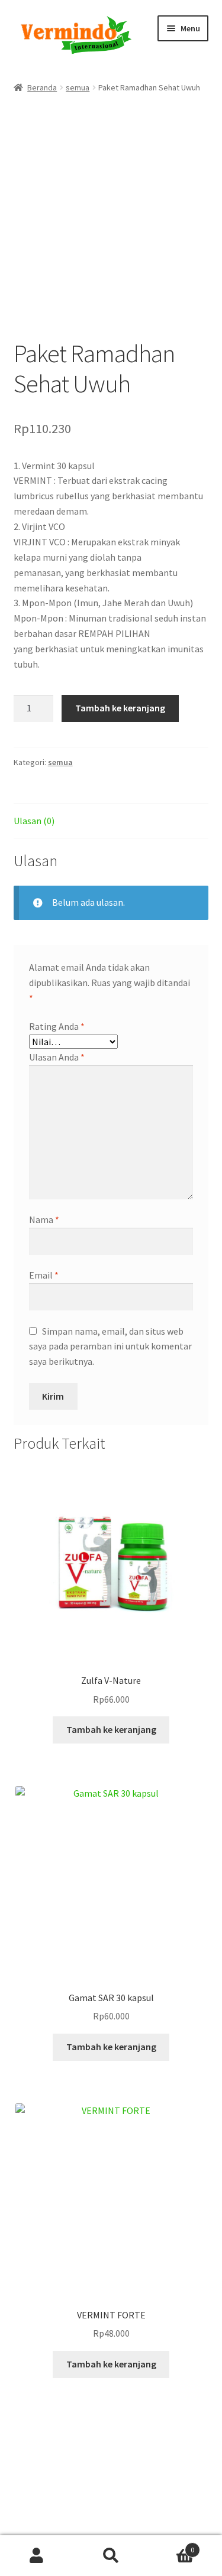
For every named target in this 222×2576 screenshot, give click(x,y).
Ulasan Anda (57, 1057)
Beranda (42, 87)
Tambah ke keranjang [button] (111, 1729)
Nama (44, 1219)
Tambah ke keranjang (120, 708)
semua (78, 87)
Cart (171, 2546)
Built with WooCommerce (66, 2507)
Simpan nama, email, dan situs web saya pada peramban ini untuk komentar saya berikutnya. (110, 1346)
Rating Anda (57, 1026)
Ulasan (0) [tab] (34, 821)
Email (44, 1275)
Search (111, 2556)
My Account (37, 2556)
